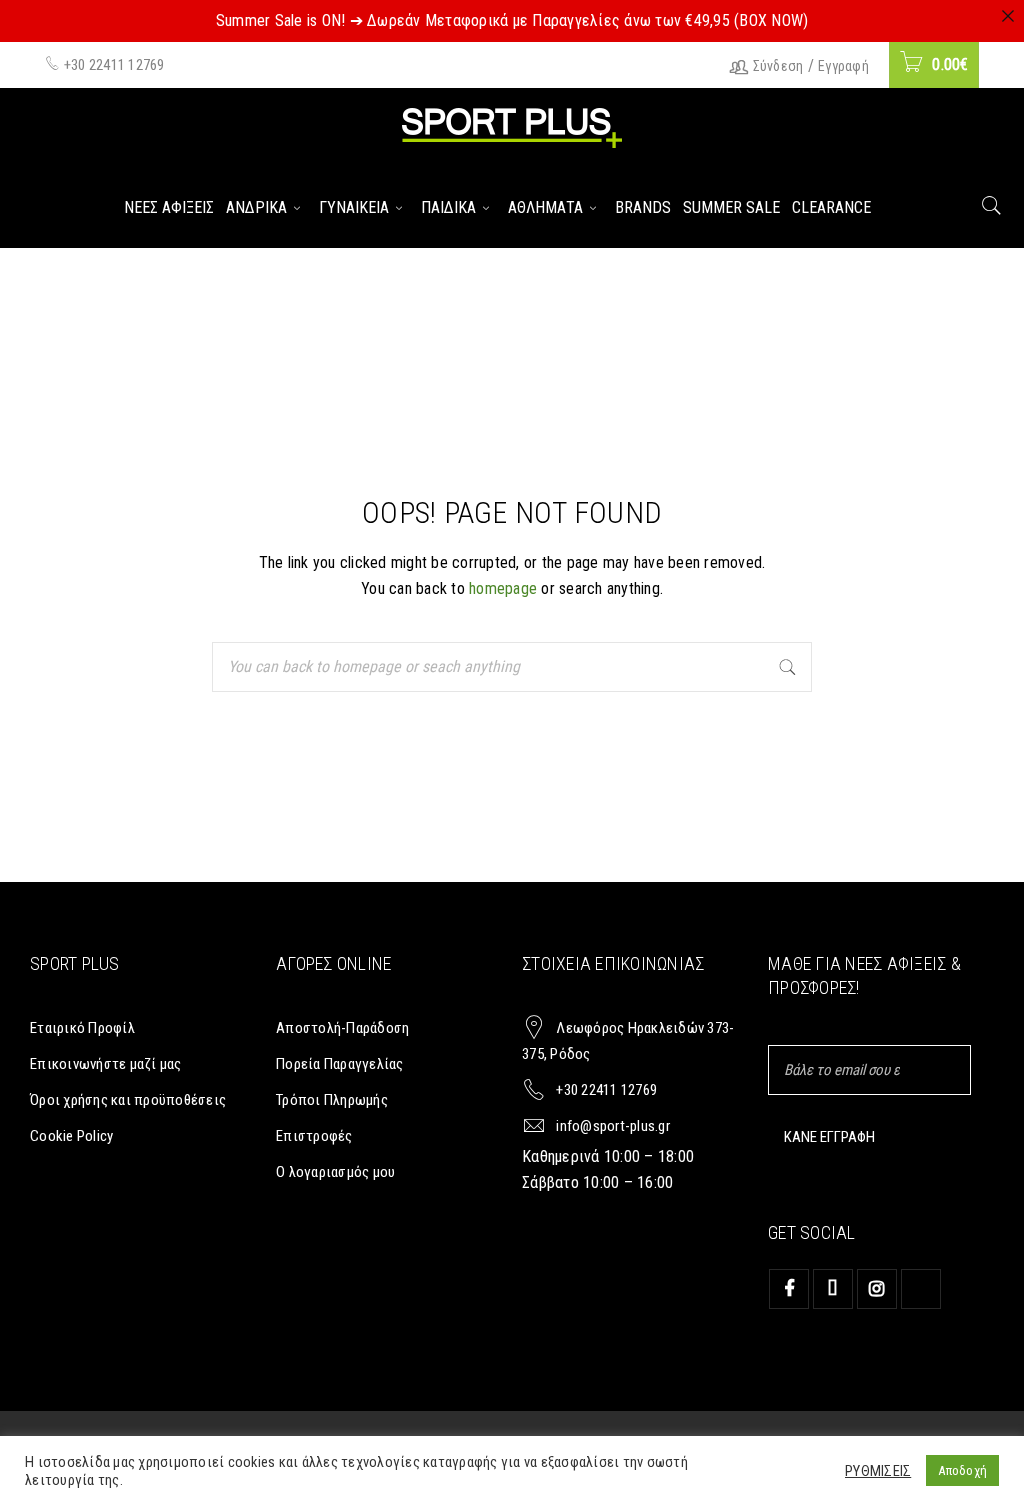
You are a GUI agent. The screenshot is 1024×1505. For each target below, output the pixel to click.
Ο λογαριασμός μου (335, 1172)
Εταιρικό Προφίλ (82, 1028)
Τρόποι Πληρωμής (332, 1100)
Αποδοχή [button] (962, 1470)
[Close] (1008, 16)
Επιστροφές (314, 1136)
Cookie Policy (71, 1136)
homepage (503, 588)
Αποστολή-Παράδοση (342, 1028)
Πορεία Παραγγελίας (340, 1064)
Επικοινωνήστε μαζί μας (106, 1064)
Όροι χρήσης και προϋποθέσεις (128, 1100)
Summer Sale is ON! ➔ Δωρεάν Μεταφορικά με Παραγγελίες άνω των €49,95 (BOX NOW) (512, 20)
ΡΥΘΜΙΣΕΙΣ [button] (878, 1471)
